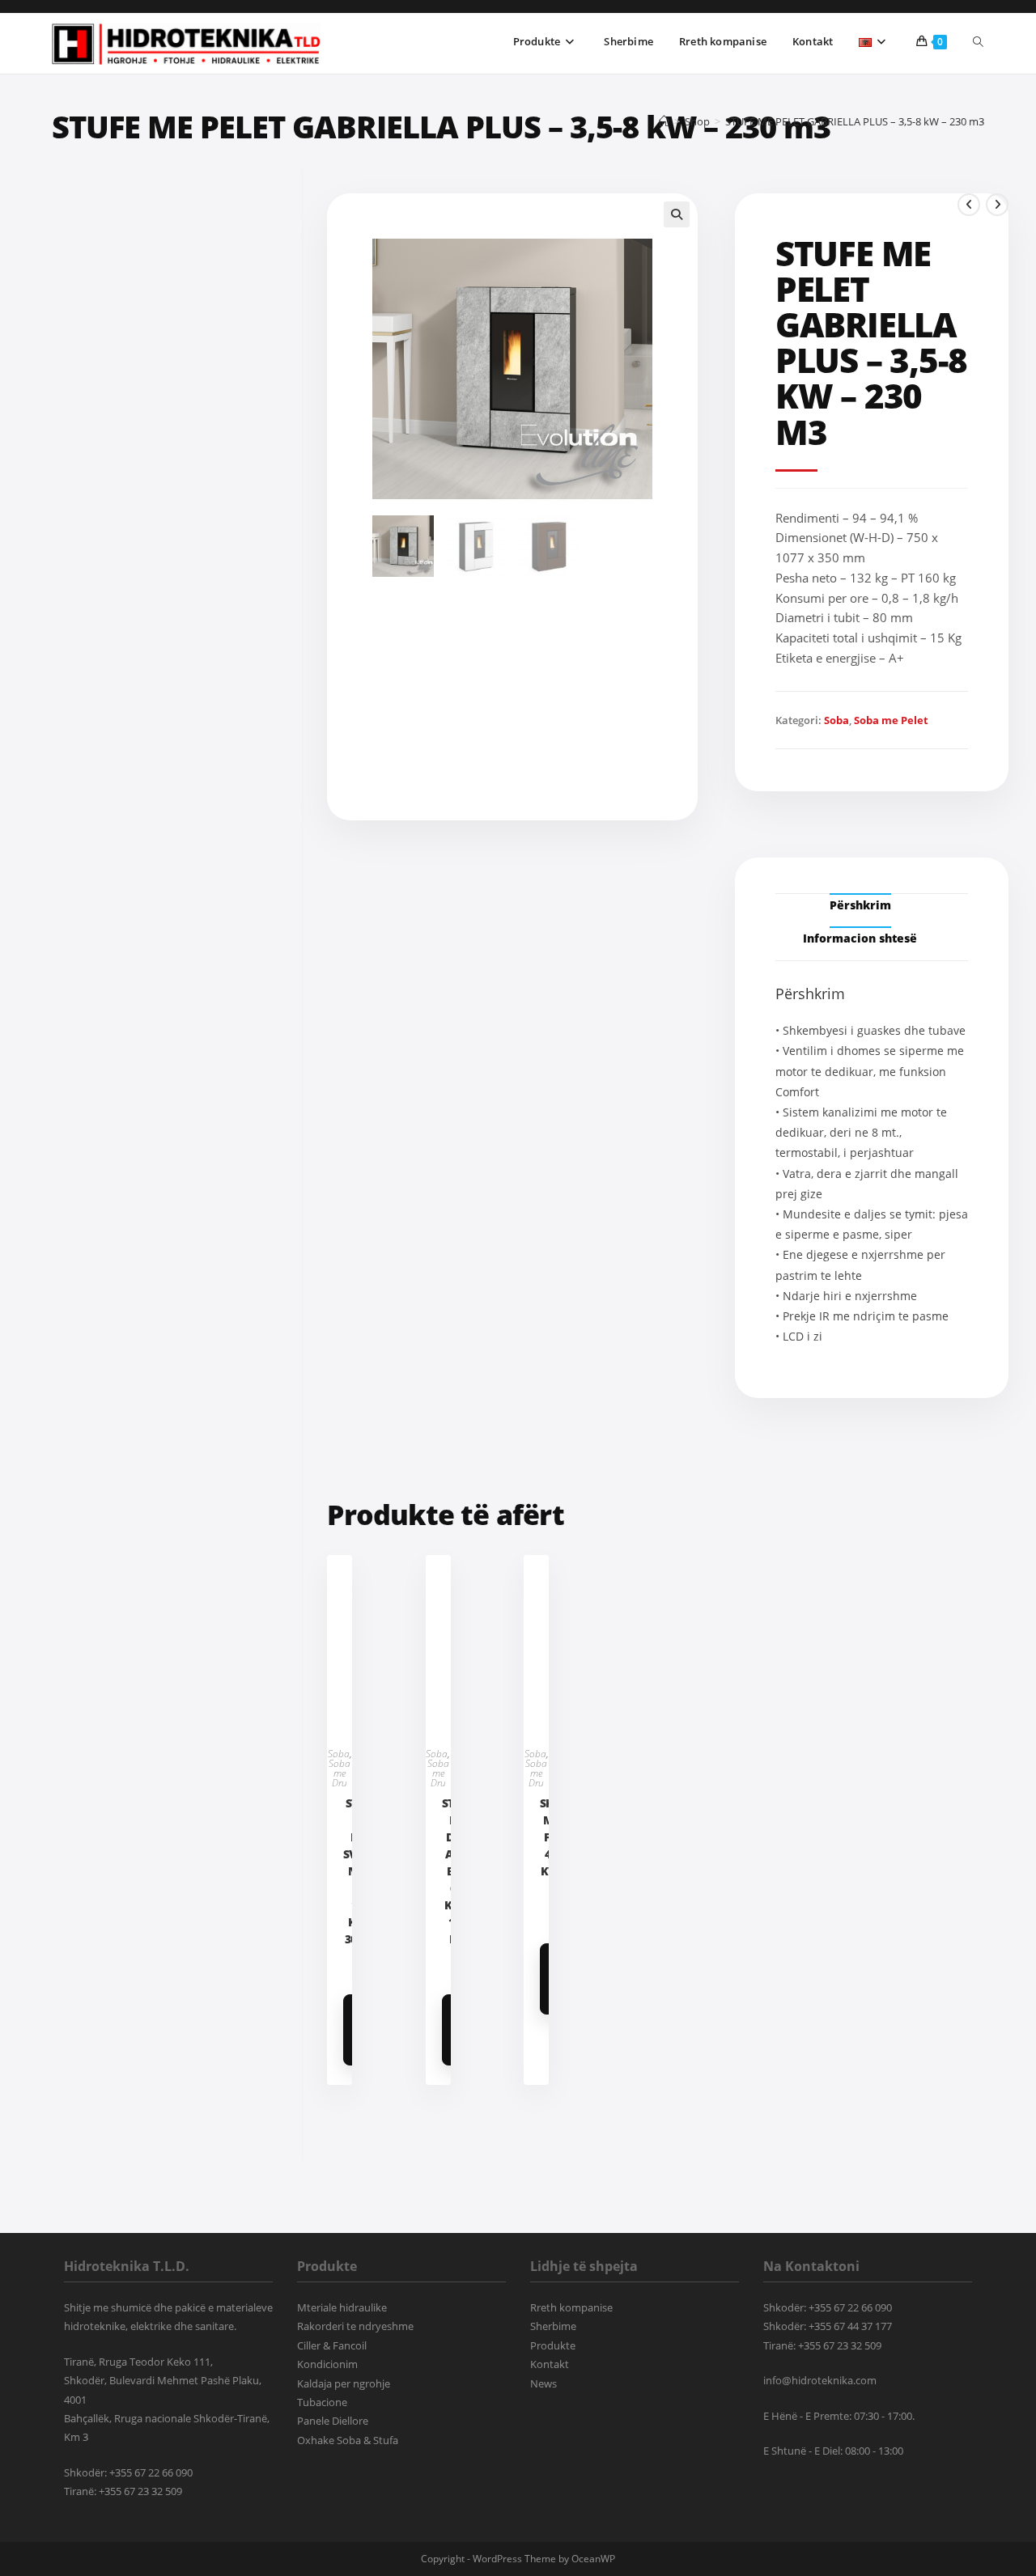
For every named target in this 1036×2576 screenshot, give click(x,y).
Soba (836, 720)
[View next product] (997, 205)
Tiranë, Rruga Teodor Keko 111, (138, 2362)
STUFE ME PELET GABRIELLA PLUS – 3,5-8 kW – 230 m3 (855, 121)
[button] (677, 214)
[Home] (664, 121)
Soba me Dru (340, 1773)
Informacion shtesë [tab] (860, 938)
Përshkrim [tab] (860, 905)
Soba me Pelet (891, 720)
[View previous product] (969, 205)
